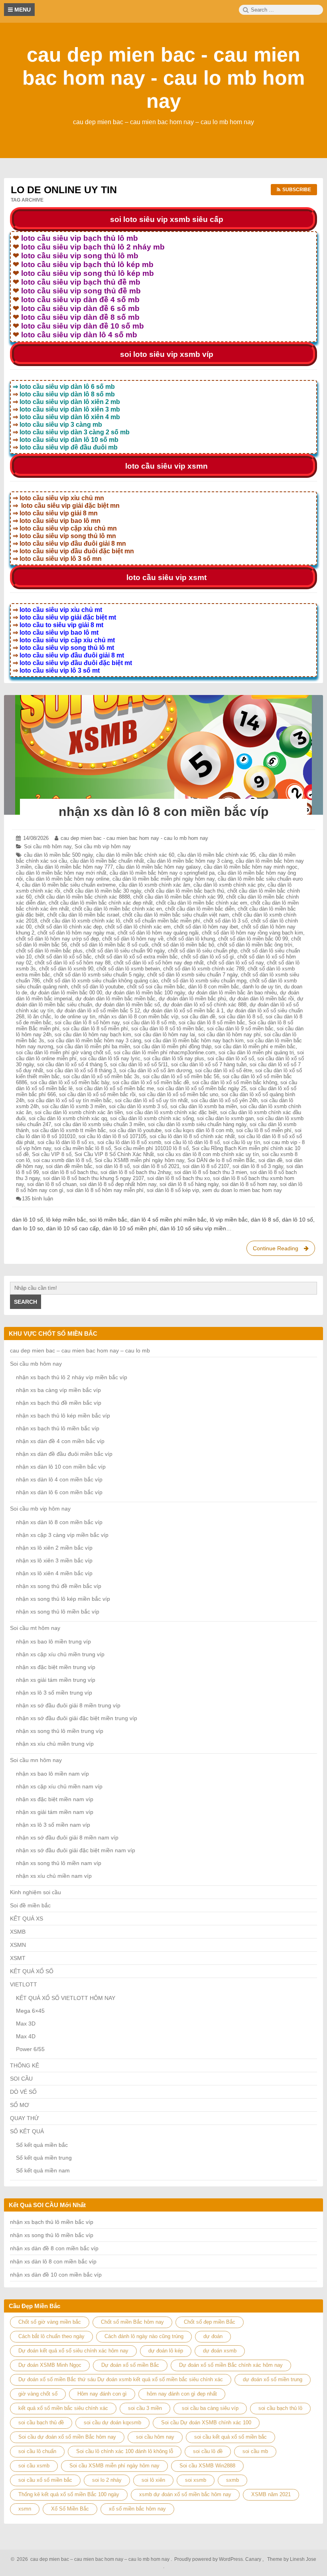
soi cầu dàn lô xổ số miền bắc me (115, 1088)
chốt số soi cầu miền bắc (156, 987)
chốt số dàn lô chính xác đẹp (68, 927)
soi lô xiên (153, 2480)
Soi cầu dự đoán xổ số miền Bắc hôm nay (67, 2437)
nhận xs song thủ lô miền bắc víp (58, 1612)
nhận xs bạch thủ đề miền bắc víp (59, 1403)
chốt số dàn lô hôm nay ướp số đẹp (57, 939)
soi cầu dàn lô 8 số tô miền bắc (167, 1029)
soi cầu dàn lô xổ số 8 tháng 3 (81, 1070)
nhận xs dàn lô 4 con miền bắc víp (59, 1479)
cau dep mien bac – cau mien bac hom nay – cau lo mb (80, 1350)
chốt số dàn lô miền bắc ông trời (255, 945)
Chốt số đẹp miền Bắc (210, 2322)
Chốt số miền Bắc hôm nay (132, 2322)
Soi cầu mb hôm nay (48, 846)
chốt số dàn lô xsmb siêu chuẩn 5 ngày (99, 975)
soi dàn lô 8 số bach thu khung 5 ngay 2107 (94, 1178)
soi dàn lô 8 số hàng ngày (189, 1184)
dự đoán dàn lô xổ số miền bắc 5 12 (98, 1011)
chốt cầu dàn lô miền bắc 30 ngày (102, 891)
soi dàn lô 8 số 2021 (156, 1166)
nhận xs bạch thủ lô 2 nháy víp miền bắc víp (72, 1377)
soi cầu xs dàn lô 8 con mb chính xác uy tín (208, 1154)
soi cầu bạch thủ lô (280, 2408)
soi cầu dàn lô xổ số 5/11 (139, 1064)
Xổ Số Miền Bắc (70, 2509)
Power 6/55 (30, 2049)
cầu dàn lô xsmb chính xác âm (155, 885)
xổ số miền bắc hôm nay (137, 2509)
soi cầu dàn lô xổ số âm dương (156, 1070)
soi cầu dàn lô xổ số (231, 1058)
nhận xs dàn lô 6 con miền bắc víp (59, 1492)
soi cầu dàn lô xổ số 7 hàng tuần (209, 1064)
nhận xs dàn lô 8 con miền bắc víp (164, 812)
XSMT (18, 1958)
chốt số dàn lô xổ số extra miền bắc (136, 957)
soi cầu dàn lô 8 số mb (149, 1023)
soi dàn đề (270, 1160)
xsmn (25, 2509)
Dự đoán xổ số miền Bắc (130, 2365)
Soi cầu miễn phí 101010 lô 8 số (151, 1148)
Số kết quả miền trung (44, 2158)
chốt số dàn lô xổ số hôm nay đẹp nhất (159, 963)
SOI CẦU (21, 2079)
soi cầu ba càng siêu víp (210, 2408)
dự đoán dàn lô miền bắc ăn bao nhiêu (232, 993)
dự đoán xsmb (220, 2351)
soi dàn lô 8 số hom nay (249, 1184)
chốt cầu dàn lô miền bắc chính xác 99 (178, 897)
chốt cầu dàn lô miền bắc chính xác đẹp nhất (101, 903)
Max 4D (26, 2036)
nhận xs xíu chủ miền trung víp (55, 1744)
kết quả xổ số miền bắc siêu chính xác (63, 2408)
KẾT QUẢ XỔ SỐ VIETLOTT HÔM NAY (66, 1998)
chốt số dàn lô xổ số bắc (63, 957)
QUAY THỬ (25, 2118)
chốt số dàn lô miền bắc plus (49, 951)
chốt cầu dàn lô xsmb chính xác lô (80, 921)
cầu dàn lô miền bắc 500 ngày (58, 855)
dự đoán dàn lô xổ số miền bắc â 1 (183, 1011)
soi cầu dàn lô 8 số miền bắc (212, 1023)
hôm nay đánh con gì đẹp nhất (182, 2394)
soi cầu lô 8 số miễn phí (264, 1130)
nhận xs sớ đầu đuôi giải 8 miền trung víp (68, 1705)
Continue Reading (283, 1250)
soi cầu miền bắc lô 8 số (83, 1148)
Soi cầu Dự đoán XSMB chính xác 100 (206, 2423)
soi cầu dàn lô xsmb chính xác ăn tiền (79, 1112)
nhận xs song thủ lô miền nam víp (59, 1863)
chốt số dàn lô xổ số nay (235, 963)
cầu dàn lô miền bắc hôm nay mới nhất (61, 873)
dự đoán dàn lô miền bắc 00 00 (66, 993)
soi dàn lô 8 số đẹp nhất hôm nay (118, 1184)
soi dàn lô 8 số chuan (52, 1184)
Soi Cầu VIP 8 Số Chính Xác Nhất (114, 1154)
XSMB (18, 1932)
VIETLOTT (24, 1984)
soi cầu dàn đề (198, 1017)
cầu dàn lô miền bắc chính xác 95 (217, 855)
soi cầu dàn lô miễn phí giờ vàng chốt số (63, 1052)
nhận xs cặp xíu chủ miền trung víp (60, 1654)
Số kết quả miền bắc (42, 2145)
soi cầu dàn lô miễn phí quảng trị (256, 1052)
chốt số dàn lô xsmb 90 (66, 969)
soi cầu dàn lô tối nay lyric (110, 1058)
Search (26, 1302)
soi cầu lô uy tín (241, 1142)
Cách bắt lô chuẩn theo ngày (51, 2336)
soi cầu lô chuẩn (37, 2451)
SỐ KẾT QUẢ (27, 2131)
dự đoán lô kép (166, 2351)
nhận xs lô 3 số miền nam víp (53, 1825)
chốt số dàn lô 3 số (226, 921)
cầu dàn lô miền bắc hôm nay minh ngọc (251, 867)
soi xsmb (196, 2480)
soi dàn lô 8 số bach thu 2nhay (136, 1172)
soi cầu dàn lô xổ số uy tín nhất (151, 1100)
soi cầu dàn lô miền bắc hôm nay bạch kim (194, 1040)
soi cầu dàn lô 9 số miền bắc (240, 1029)
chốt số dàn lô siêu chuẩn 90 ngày (125, 951)
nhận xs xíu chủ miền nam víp (54, 1876)
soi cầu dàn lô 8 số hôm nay (87, 1023)
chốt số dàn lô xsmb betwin (128, 969)
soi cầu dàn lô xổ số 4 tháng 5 (72, 1064)
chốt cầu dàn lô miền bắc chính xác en (117, 909)
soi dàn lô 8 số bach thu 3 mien (211, 1172)
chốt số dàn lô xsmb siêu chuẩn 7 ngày (192, 975)
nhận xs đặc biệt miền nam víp (55, 1799)
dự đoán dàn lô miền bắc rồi (262, 999)
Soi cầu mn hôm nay (36, 1760)
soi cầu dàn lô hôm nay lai (165, 1035)
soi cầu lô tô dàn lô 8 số (192, 1142)
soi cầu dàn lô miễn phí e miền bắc (255, 1046)
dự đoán (213, 2336)
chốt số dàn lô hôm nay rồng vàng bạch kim (252, 933)
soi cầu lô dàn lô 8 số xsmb (129, 1142)
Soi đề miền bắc (30, 1905)
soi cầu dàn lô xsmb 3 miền (74, 1106)
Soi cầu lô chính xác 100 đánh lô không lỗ (125, 2451)
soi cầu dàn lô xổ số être (224, 1070)
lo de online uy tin (75, 1017)
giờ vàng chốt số (38, 2394)
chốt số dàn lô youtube (97, 987)
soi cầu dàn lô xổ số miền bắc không (235, 1082)
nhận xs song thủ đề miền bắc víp (59, 1586)
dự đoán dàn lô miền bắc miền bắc (115, 999)
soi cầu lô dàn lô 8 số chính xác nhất (192, 1136)
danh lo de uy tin (262, 987)
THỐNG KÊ (25, 2065)
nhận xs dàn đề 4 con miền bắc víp (60, 1441)
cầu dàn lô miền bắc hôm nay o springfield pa (162, 873)
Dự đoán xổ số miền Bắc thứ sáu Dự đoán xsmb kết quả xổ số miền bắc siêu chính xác (121, 2379)
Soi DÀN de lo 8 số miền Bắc (221, 1160)
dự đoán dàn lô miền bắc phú (192, 999)
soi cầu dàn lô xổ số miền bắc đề (151, 1082)
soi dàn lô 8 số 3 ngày (258, 1166)
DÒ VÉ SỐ (23, 2092)
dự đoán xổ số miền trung (273, 2379)
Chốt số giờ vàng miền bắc (50, 2322)
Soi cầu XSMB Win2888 (207, 2466)
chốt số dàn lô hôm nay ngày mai (76, 933)
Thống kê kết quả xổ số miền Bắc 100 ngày (69, 2494)
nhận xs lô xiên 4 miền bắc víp (54, 1573)
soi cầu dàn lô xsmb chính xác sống (152, 1118)
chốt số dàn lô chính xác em (138, 927)
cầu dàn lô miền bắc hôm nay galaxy (158, 867)
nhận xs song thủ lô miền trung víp (60, 1731)
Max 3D (26, 2024)
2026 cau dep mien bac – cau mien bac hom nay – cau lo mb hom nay (92, 2559)
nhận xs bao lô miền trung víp (53, 1641)
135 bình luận (37, 1199)
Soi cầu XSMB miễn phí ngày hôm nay (139, 1160)
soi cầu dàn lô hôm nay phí (229, 1035)
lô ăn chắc (39, 1017)
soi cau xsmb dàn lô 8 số (62, 1160)
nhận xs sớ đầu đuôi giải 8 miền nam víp (67, 1837)
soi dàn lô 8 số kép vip (173, 1190)
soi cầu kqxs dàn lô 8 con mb (199, 1130)
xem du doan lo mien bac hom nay (242, 1190)
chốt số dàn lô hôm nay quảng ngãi (158, 933)
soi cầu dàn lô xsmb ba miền (204, 1106)
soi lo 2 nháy (107, 2480)
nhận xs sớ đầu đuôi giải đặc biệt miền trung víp (77, 1718)
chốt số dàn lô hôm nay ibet (206, 927)
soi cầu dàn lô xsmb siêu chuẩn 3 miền (99, 1124)
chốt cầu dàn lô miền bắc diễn (200, 909)
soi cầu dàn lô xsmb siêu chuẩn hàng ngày (197, 1124)
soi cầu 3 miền (145, 2408)
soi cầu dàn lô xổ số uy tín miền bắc (70, 1100)
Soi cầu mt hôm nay (35, 1628)
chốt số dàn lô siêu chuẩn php (203, 951)
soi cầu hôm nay (155, 2437)
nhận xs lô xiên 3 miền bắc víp (54, 1560)
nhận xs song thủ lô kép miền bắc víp (63, 1599)
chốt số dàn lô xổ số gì (208, 957)
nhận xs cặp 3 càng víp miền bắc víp (62, 1535)
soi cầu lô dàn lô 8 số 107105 (112, 1136)
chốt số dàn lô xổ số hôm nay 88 (73, 963)
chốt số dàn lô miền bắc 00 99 (253, 939)
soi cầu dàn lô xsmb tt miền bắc (69, 1130)
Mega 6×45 (30, 2011)
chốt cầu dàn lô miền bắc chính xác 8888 (82, 897)
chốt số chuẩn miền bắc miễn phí (162, 921)
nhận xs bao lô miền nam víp (52, 1774)
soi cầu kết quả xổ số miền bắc (230, 2437)
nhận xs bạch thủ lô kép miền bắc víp (63, 1416)
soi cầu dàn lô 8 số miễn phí (95, 1029)
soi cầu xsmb (34, 2466)
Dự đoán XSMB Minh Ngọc (50, 2365)
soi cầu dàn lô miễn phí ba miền (93, 1046)
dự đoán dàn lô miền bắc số (128, 1005)
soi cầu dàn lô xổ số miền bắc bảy (70, 1082)
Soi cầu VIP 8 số (52, 1154)
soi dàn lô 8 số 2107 (206, 1166)
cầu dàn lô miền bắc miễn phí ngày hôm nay (163, 879)
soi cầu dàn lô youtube (135, 1130)
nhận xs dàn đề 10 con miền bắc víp (56, 2275)
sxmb (232, 2480)
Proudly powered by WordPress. (209, 2559)
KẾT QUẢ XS (27, 1919)
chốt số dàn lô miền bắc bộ (183, 945)
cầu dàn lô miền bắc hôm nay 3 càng (190, 861)
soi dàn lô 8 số (113, 1166)
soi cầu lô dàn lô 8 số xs (66, 1142)
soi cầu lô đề (208, 2451)
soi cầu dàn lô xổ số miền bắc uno (178, 1094)
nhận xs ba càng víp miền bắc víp (58, 1390)
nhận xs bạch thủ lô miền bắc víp (58, 1428)
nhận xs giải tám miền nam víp (55, 1812)
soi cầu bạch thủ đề (41, 2423)
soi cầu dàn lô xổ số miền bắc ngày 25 (202, 1088)
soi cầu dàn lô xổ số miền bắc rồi (97, 1094)
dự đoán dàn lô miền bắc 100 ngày (145, 993)
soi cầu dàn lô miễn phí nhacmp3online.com (164, 1052)
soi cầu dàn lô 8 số (240, 1017)
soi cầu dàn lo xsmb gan (225, 1118)
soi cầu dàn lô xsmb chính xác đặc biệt (171, 1112)
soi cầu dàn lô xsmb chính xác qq (68, 1118)
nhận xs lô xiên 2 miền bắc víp (54, 1548)
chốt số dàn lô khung (191, 939)
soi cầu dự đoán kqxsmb (112, 2423)
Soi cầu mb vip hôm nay (103, 846)
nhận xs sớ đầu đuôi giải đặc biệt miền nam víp (76, 1850)
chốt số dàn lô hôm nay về (133, 939)
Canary (254, 2559)
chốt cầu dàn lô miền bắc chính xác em (202, 903)
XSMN (18, 1945)
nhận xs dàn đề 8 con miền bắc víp (54, 2248)
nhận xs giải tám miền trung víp (56, 1680)
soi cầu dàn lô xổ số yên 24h (224, 1100)
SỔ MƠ (20, 2105)
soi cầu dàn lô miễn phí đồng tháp (172, 1046)
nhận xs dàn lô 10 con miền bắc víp (61, 1467)
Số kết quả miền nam (43, 2170)
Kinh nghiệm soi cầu (35, 1892)
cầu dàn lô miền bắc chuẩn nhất (107, 861)
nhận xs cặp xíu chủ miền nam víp (59, 1786)
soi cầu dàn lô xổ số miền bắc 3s (101, 1076)
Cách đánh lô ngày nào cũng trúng (144, 2336)
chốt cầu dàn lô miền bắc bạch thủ (184, 891)
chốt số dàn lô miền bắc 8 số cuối (109, 945)
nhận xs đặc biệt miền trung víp (56, 1667)
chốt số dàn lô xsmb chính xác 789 (204, 969)
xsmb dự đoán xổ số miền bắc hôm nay (185, 2494)
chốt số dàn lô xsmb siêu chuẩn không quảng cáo (100, 981)
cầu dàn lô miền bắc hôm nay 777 (74, 867)
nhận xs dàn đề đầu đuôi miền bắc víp (64, 1454)
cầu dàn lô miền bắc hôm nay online (68, 879)
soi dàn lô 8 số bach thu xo (178, 1178)
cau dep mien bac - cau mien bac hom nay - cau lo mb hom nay (163, 78)
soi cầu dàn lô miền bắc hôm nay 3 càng (94, 1040)
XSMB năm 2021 (271, 2494)
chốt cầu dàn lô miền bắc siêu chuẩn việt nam (176, 915)
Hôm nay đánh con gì (102, 2394)
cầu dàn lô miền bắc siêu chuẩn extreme (69, 885)
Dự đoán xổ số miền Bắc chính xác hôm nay (231, 2365)
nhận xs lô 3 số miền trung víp (54, 1693)
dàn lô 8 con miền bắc (214, 987)
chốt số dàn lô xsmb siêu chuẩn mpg (204, 981)
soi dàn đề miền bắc (69, 1166)
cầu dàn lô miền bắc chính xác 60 (135, 855)
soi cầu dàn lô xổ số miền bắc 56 (181, 1076)
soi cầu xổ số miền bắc (45, 2480)
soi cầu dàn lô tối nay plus (174, 1058)
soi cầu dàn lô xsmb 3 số (138, 1106)
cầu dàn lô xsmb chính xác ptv (229, 885)
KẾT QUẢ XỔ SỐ (32, 1971)
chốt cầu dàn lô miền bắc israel (83, 915)
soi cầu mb (255, 2451)
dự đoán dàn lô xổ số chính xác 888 (205, 1005)
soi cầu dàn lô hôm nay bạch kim (93, 1035)
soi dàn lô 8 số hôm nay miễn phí (105, 1190)
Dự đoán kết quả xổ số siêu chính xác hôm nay (73, 2351)
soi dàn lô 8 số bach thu (70, 1172)
